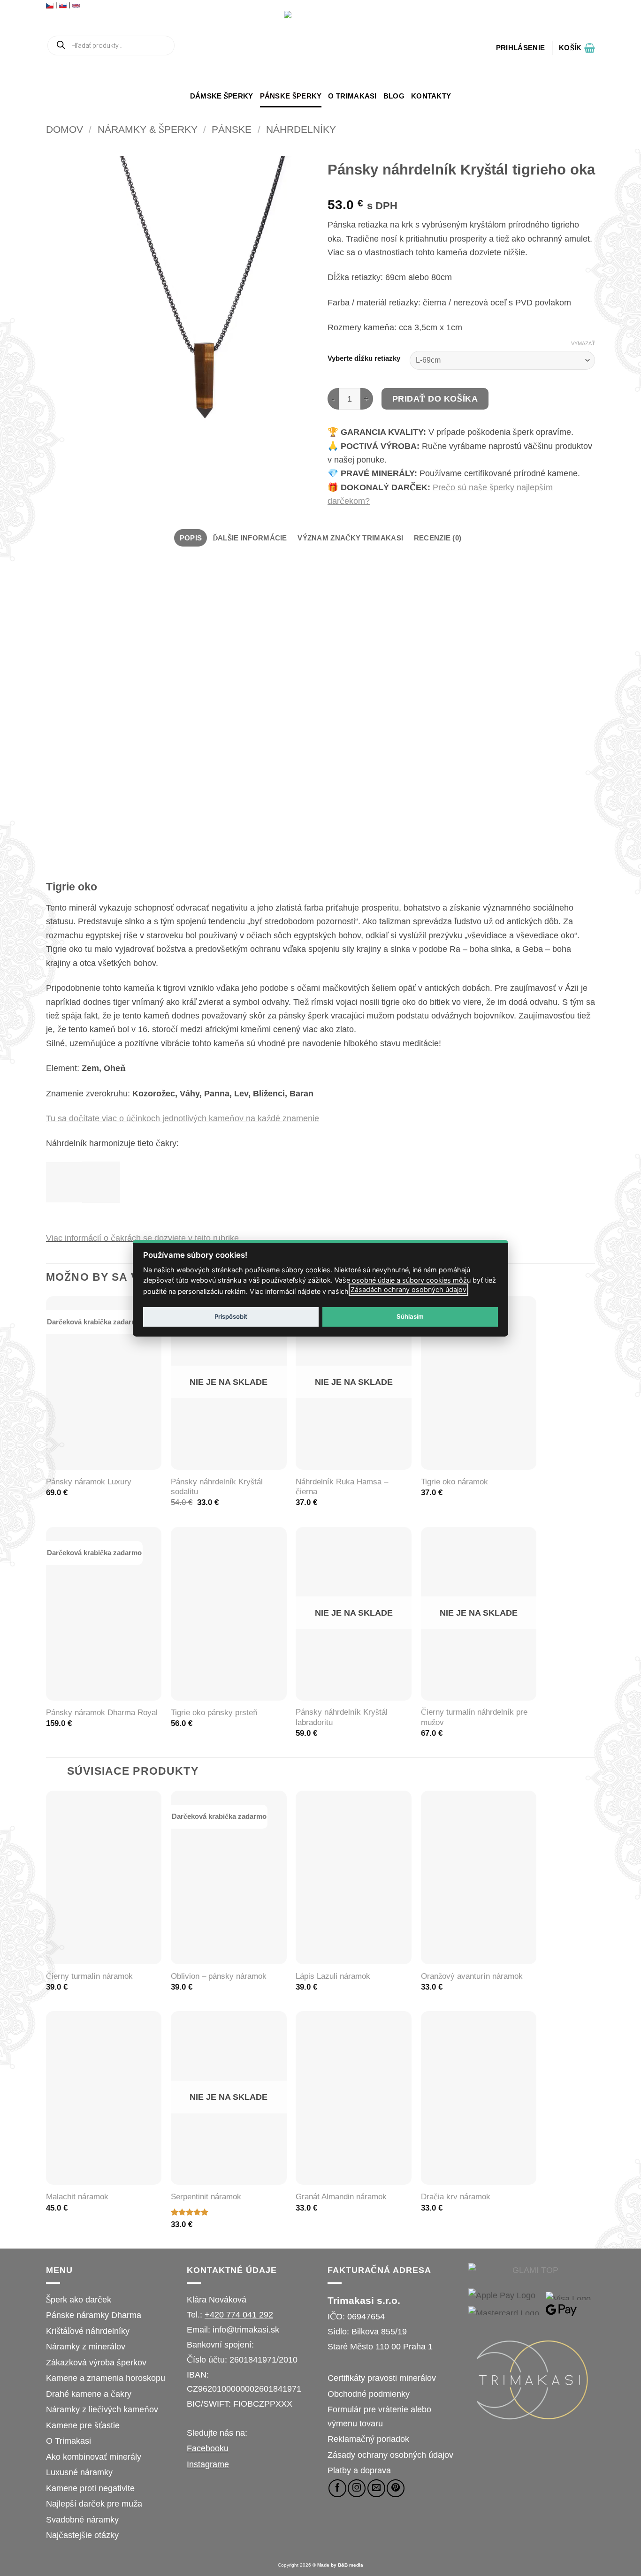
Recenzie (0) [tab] (438, 538)
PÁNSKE (232, 129)
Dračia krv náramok (456, 2197)
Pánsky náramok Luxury (89, 1482)
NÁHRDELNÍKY (301, 129)
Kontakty (431, 96)
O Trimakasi (352, 96)
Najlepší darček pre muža (94, 2504)
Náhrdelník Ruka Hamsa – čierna (342, 1487)
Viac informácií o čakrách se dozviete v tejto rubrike (142, 1238)
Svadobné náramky (82, 2519)
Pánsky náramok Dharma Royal (102, 1713)
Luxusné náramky (79, 2472)
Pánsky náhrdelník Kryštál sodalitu (217, 1487)
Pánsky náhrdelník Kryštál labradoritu (342, 1717)
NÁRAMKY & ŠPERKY (148, 129)
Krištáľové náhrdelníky (88, 2331)
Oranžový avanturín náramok (472, 1976)
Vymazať (583, 343)
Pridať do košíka (435, 399)
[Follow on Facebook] (337, 2488)
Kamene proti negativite (90, 2488)
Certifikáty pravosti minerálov (382, 2378)
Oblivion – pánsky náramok (219, 1976)
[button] (520, 48)
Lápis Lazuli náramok (333, 1976)
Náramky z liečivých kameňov (102, 2409)
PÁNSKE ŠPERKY (291, 96)
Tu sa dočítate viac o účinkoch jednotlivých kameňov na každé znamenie (183, 1118)
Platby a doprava (359, 2470)
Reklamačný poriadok (368, 2439)
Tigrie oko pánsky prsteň (214, 1713)
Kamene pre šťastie (83, 2425)
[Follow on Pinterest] (396, 2488)
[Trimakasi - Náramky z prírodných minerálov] (320, 48)
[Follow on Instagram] (357, 2488)
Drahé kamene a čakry (89, 2394)
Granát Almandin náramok (341, 2197)
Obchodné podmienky (369, 2394)
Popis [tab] (191, 538)
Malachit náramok (77, 2197)
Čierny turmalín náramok (89, 1976)
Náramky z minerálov (86, 2346)
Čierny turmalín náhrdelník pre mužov (474, 1717)
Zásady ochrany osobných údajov (390, 2455)
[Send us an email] (376, 2488)
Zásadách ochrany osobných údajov (408, 1289)
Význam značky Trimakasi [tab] (350, 538)
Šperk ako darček (79, 2299)
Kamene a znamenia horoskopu (106, 2378)
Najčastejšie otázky (82, 2535)
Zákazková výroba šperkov (96, 2362)
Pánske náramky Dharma (94, 2315)
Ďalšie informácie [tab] (250, 538)
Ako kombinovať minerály (94, 2457)
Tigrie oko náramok (454, 1482)
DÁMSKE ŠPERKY (222, 96)
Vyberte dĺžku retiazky (364, 359)
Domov (65, 129)
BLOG (394, 96)
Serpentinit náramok (206, 2197)
